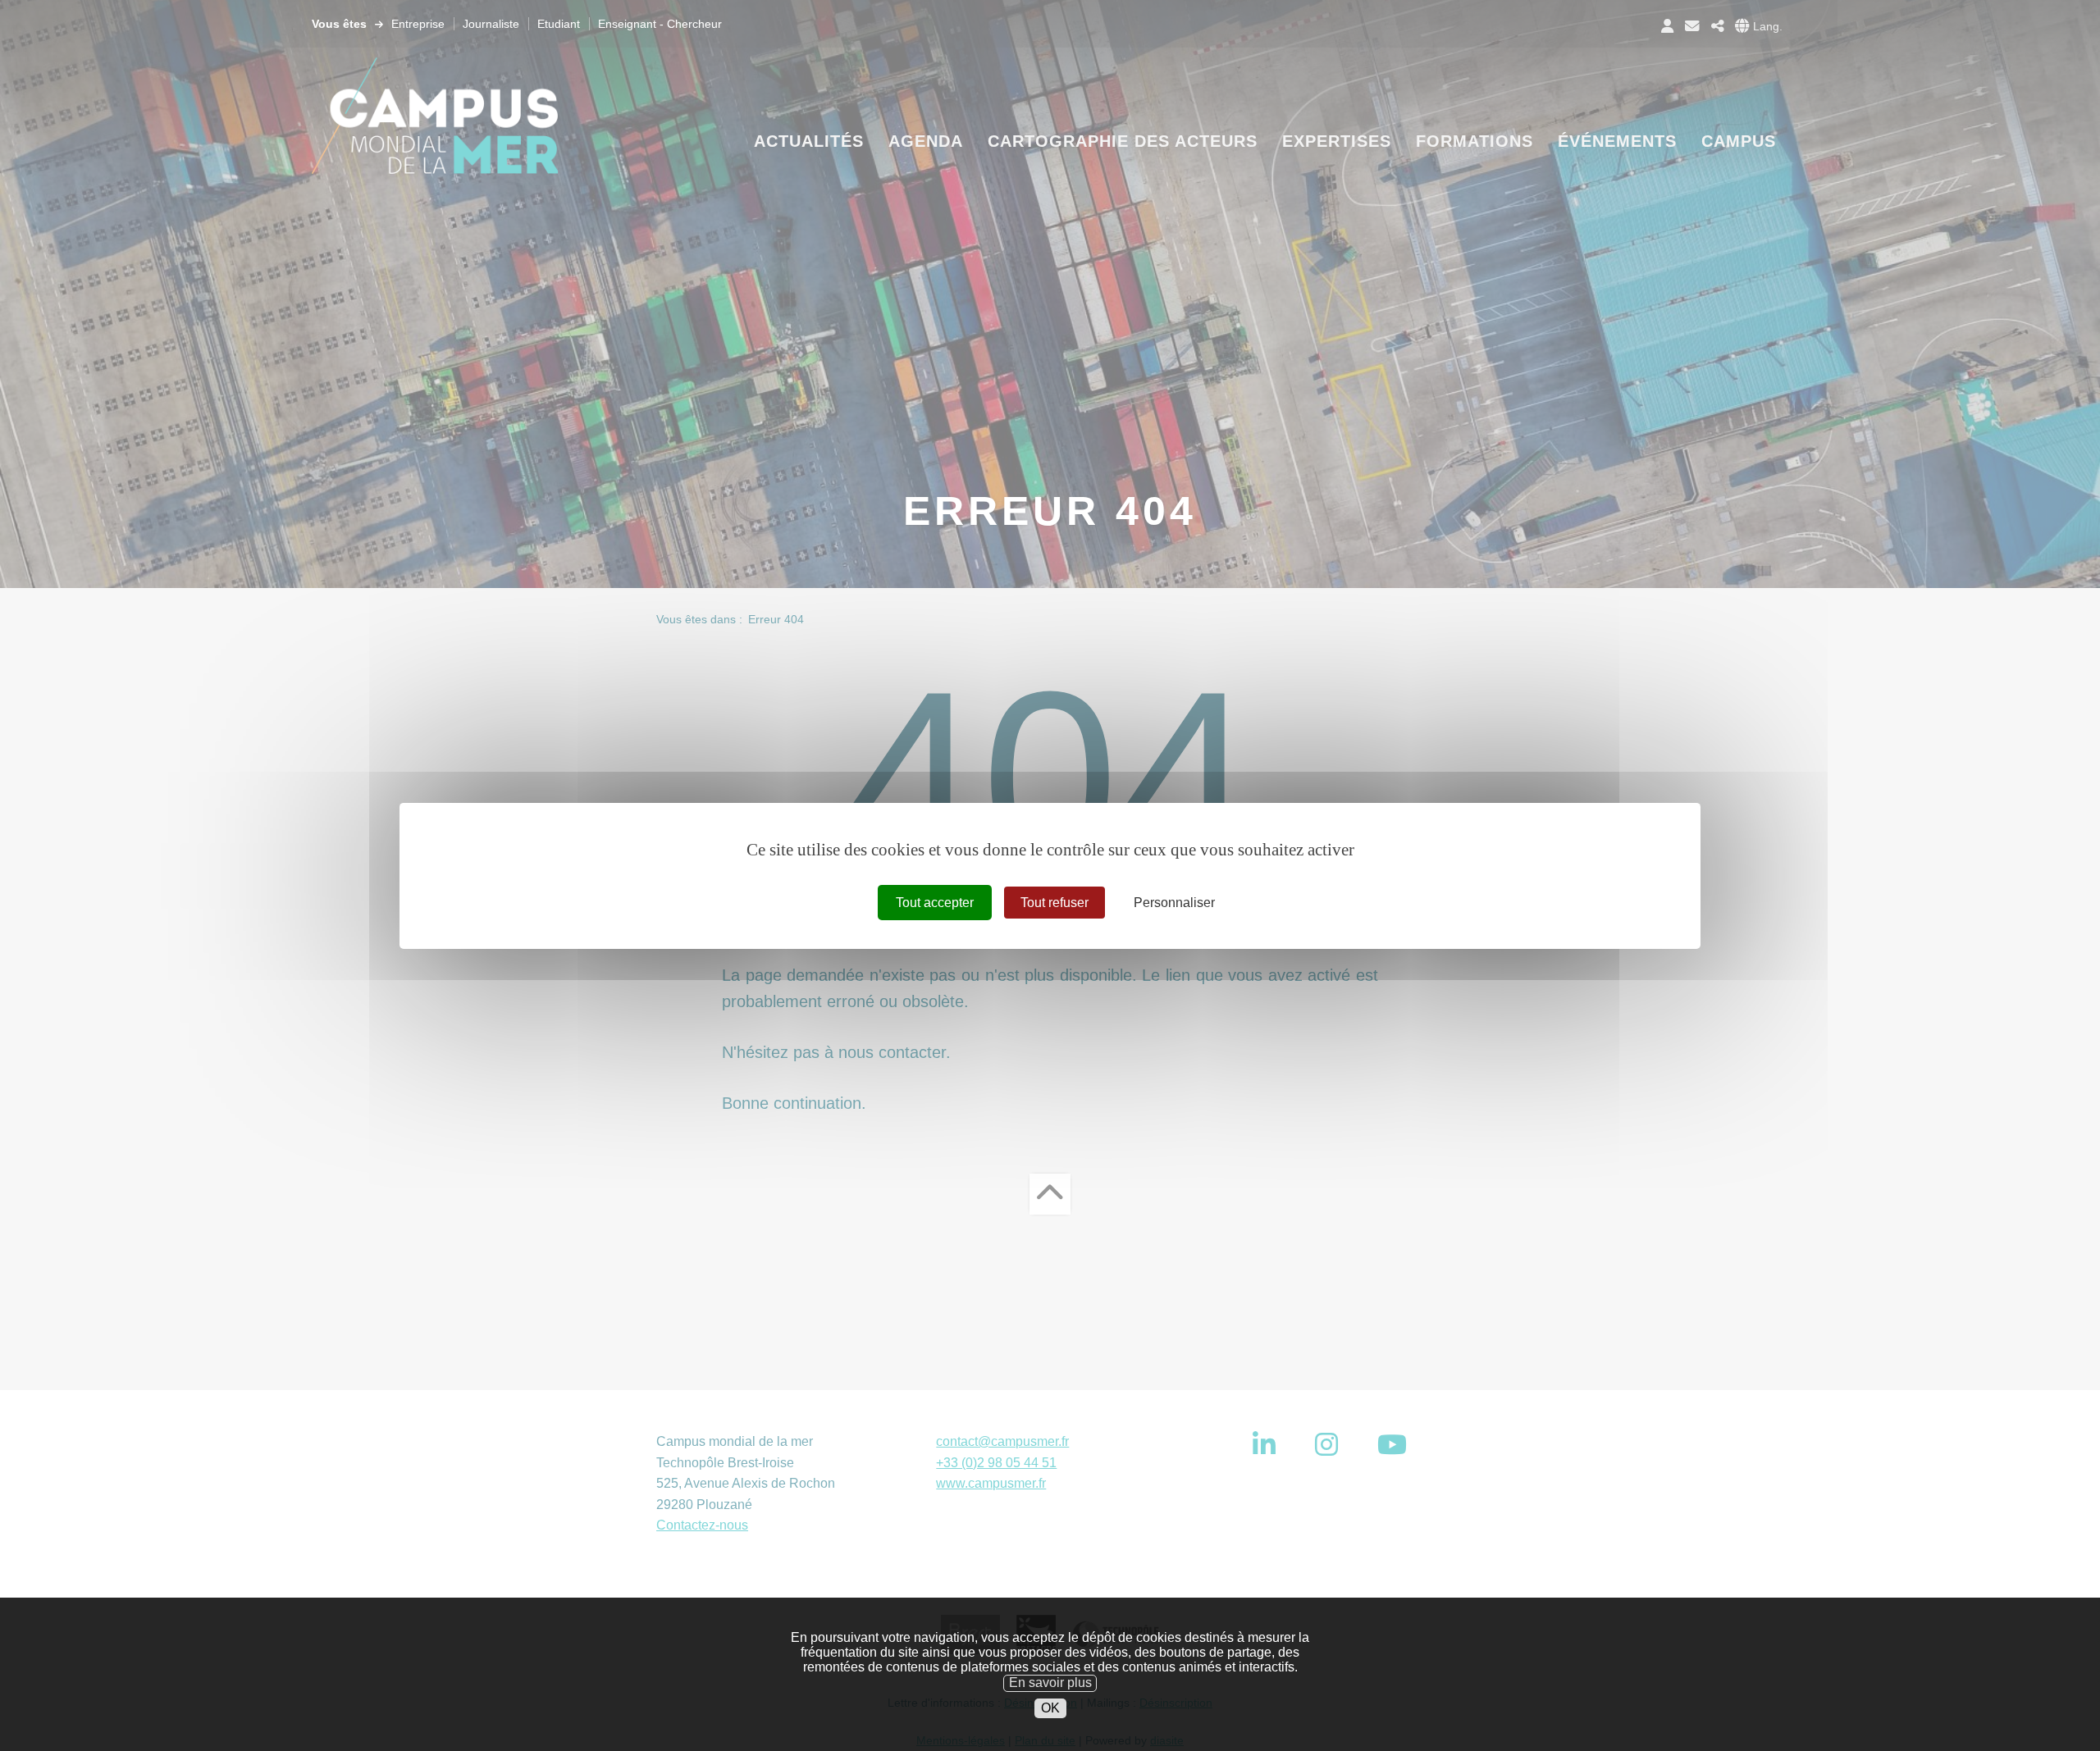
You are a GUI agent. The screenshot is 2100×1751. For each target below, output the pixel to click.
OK (1050, 1708)
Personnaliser (1174, 902)
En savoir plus (1050, 1683)
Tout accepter (935, 902)
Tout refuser (1055, 902)
